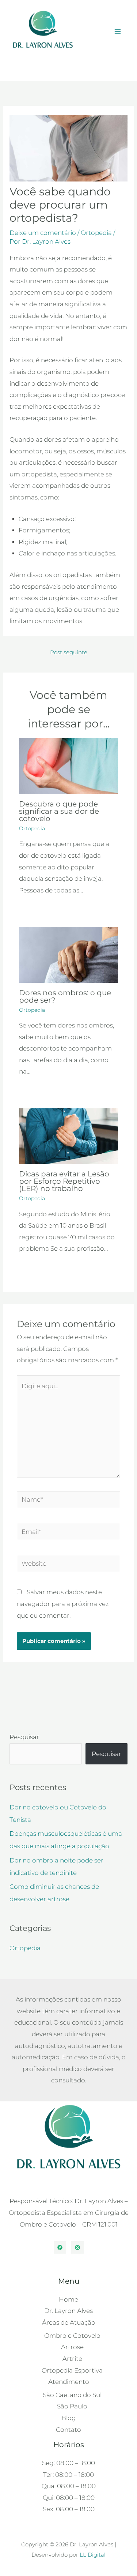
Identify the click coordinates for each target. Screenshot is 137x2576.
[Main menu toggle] (118, 32)
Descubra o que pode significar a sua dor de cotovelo (59, 811)
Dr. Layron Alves (68, 2311)
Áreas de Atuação (69, 2322)
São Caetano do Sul (72, 2395)
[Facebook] (60, 2247)
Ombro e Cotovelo (72, 2336)
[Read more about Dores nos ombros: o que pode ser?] (69, 954)
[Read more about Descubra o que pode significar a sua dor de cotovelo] (69, 765)
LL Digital (93, 2555)
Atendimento (69, 2382)
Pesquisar (24, 1737)
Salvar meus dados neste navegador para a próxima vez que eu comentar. (63, 1604)
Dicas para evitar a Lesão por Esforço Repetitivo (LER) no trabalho (64, 1181)
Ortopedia (96, 233)
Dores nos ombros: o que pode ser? (65, 996)
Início (16, 65)
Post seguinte (69, 652)
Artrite (72, 2359)
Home (68, 2299)
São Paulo (72, 2406)
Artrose (72, 2347)
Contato (68, 2430)
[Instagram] (77, 2247)
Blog (30, 65)
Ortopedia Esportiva (72, 2370)
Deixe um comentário (43, 233)
